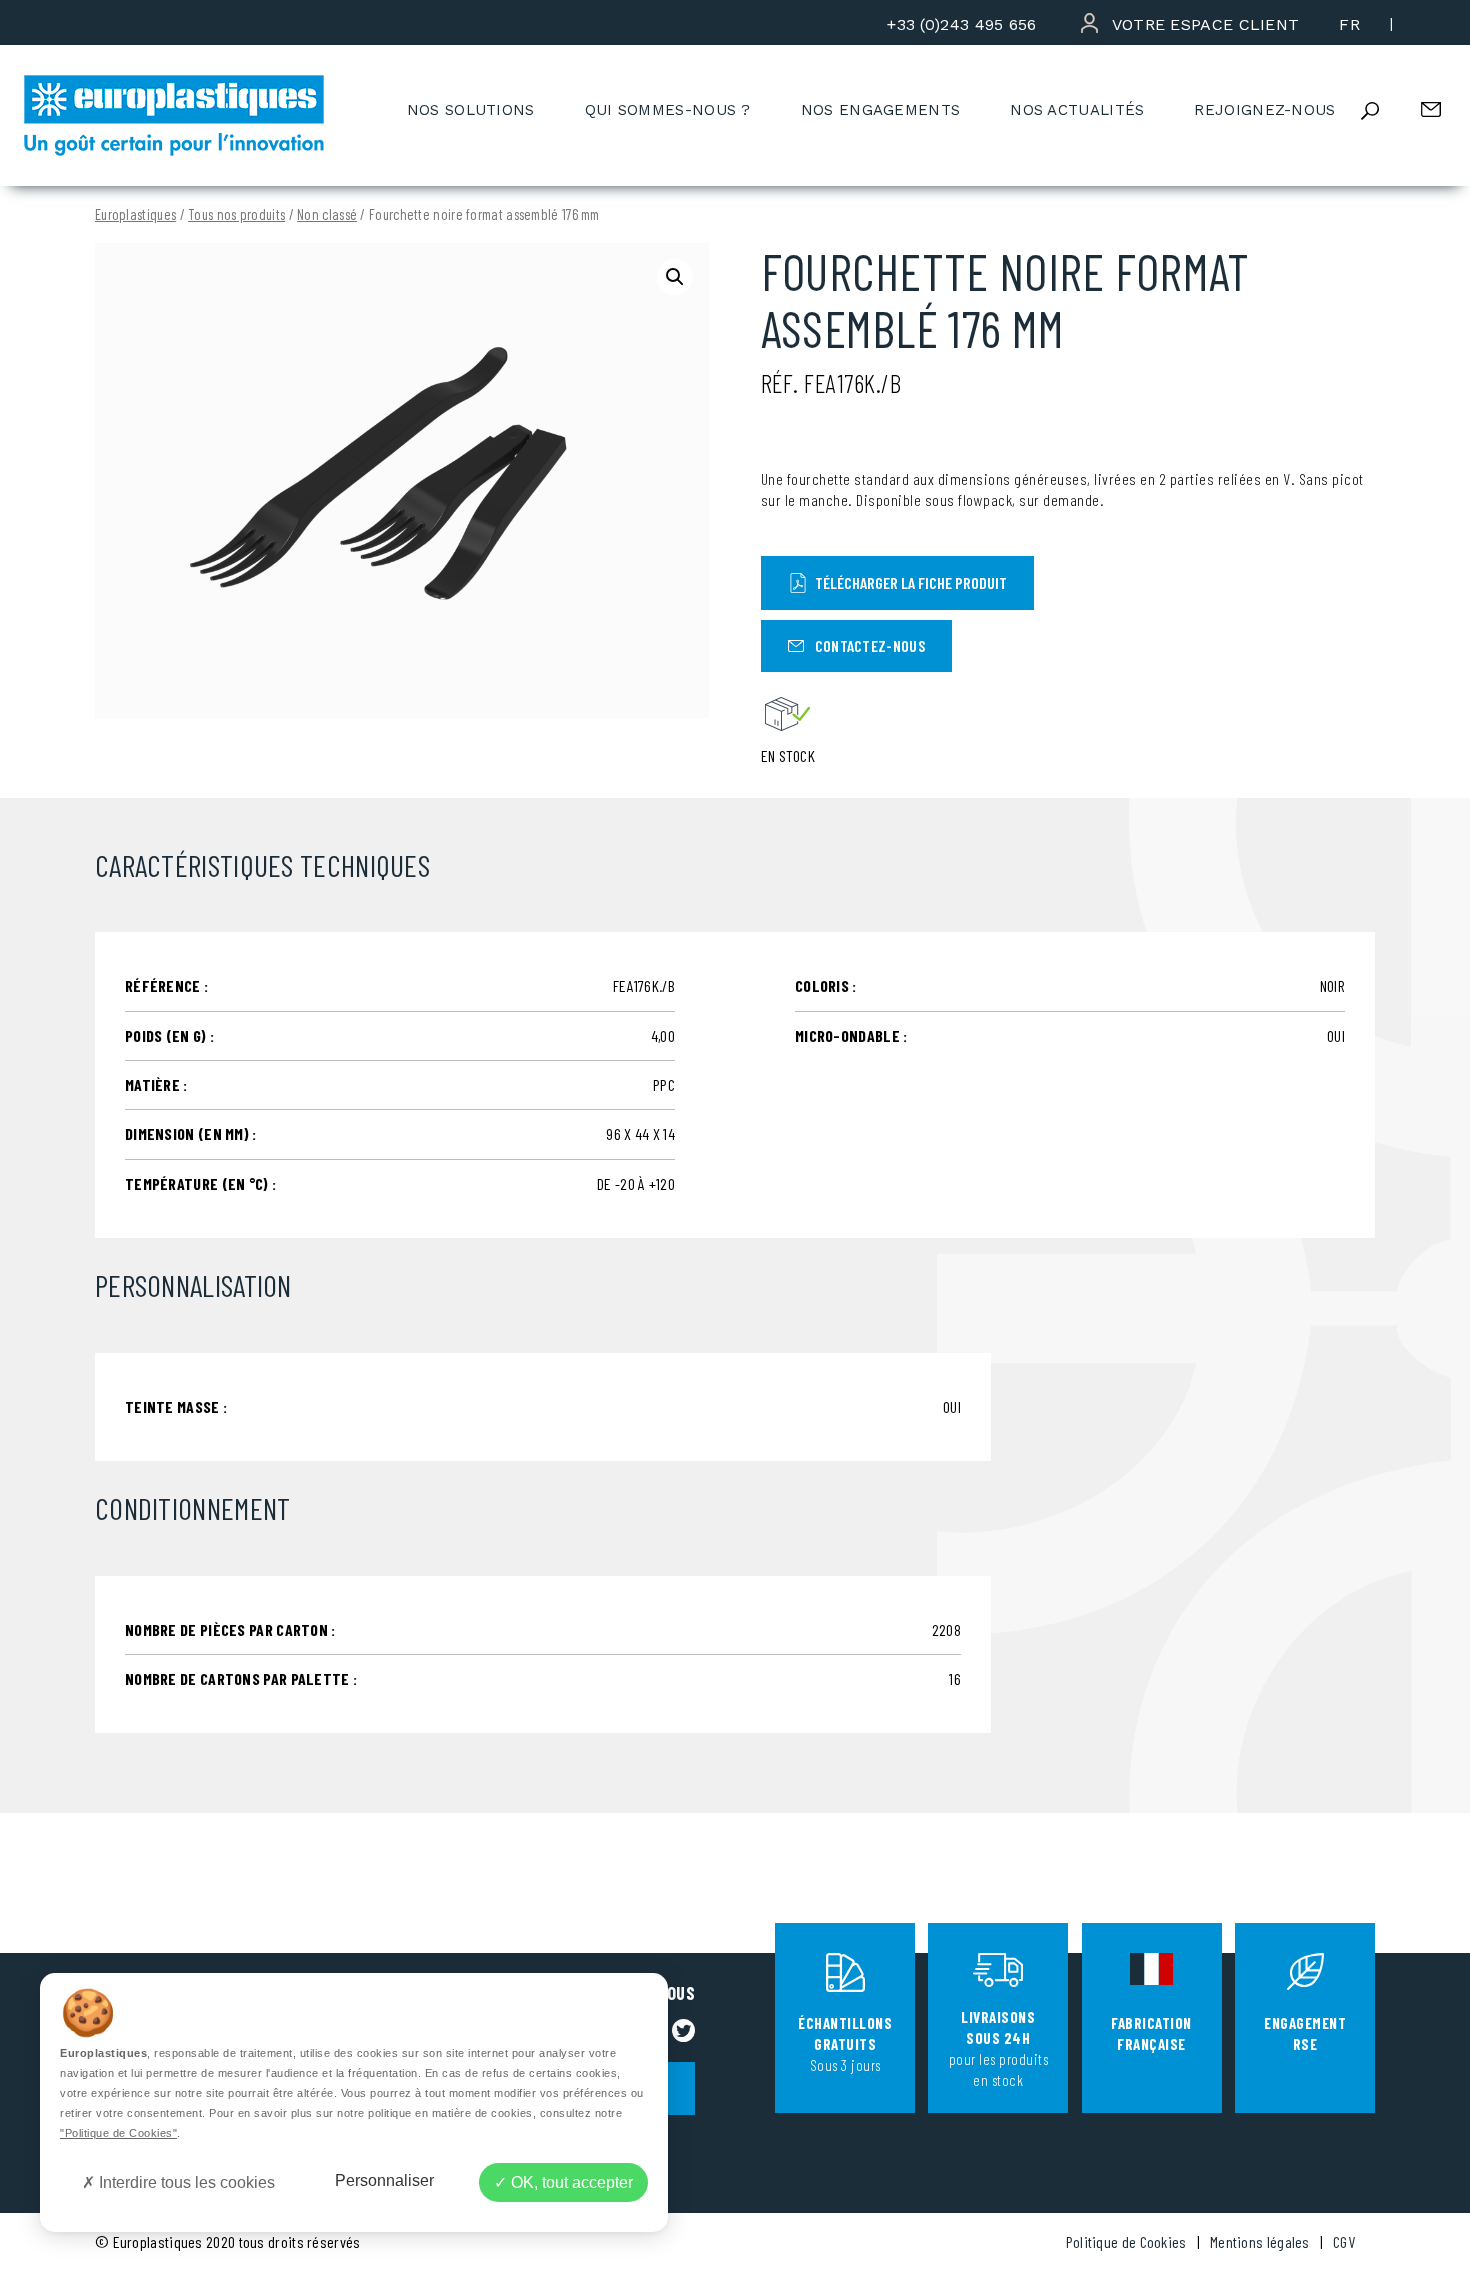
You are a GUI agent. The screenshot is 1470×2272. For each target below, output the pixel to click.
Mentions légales (1260, 2241)
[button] (675, 277)
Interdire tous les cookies (185, 2182)
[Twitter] (683, 2030)
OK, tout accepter (570, 2182)
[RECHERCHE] (1386, 110)
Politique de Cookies (1126, 2241)
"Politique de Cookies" (118, 2133)
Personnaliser (384, 2180)
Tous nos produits (236, 214)
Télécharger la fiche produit (911, 582)
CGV (1344, 2241)
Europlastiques (135, 214)
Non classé (327, 214)
